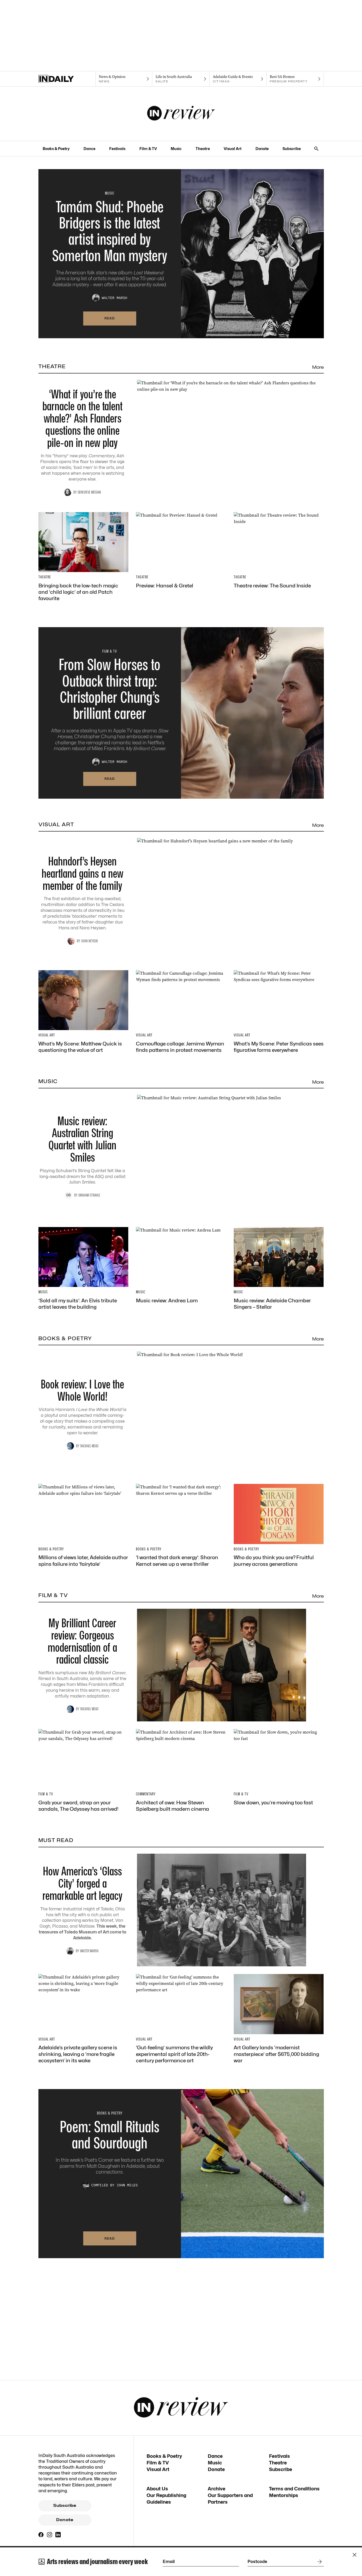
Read (110, 318)
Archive (217, 2489)
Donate (262, 149)
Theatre (203, 149)
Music (176, 149)
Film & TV (148, 149)
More (318, 367)
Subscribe (292, 149)
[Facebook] (41, 2535)
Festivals (117, 149)
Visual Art (233, 149)
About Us (157, 2489)
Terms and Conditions (294, 2489)
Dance (89, 149)
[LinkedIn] (58, 2535)
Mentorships (284, 2495)
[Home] (67, 79)
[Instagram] (50, 2535)
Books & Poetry (56, 149)
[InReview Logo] (181, 114)
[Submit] (319, 2562)
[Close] (355, 2555)
